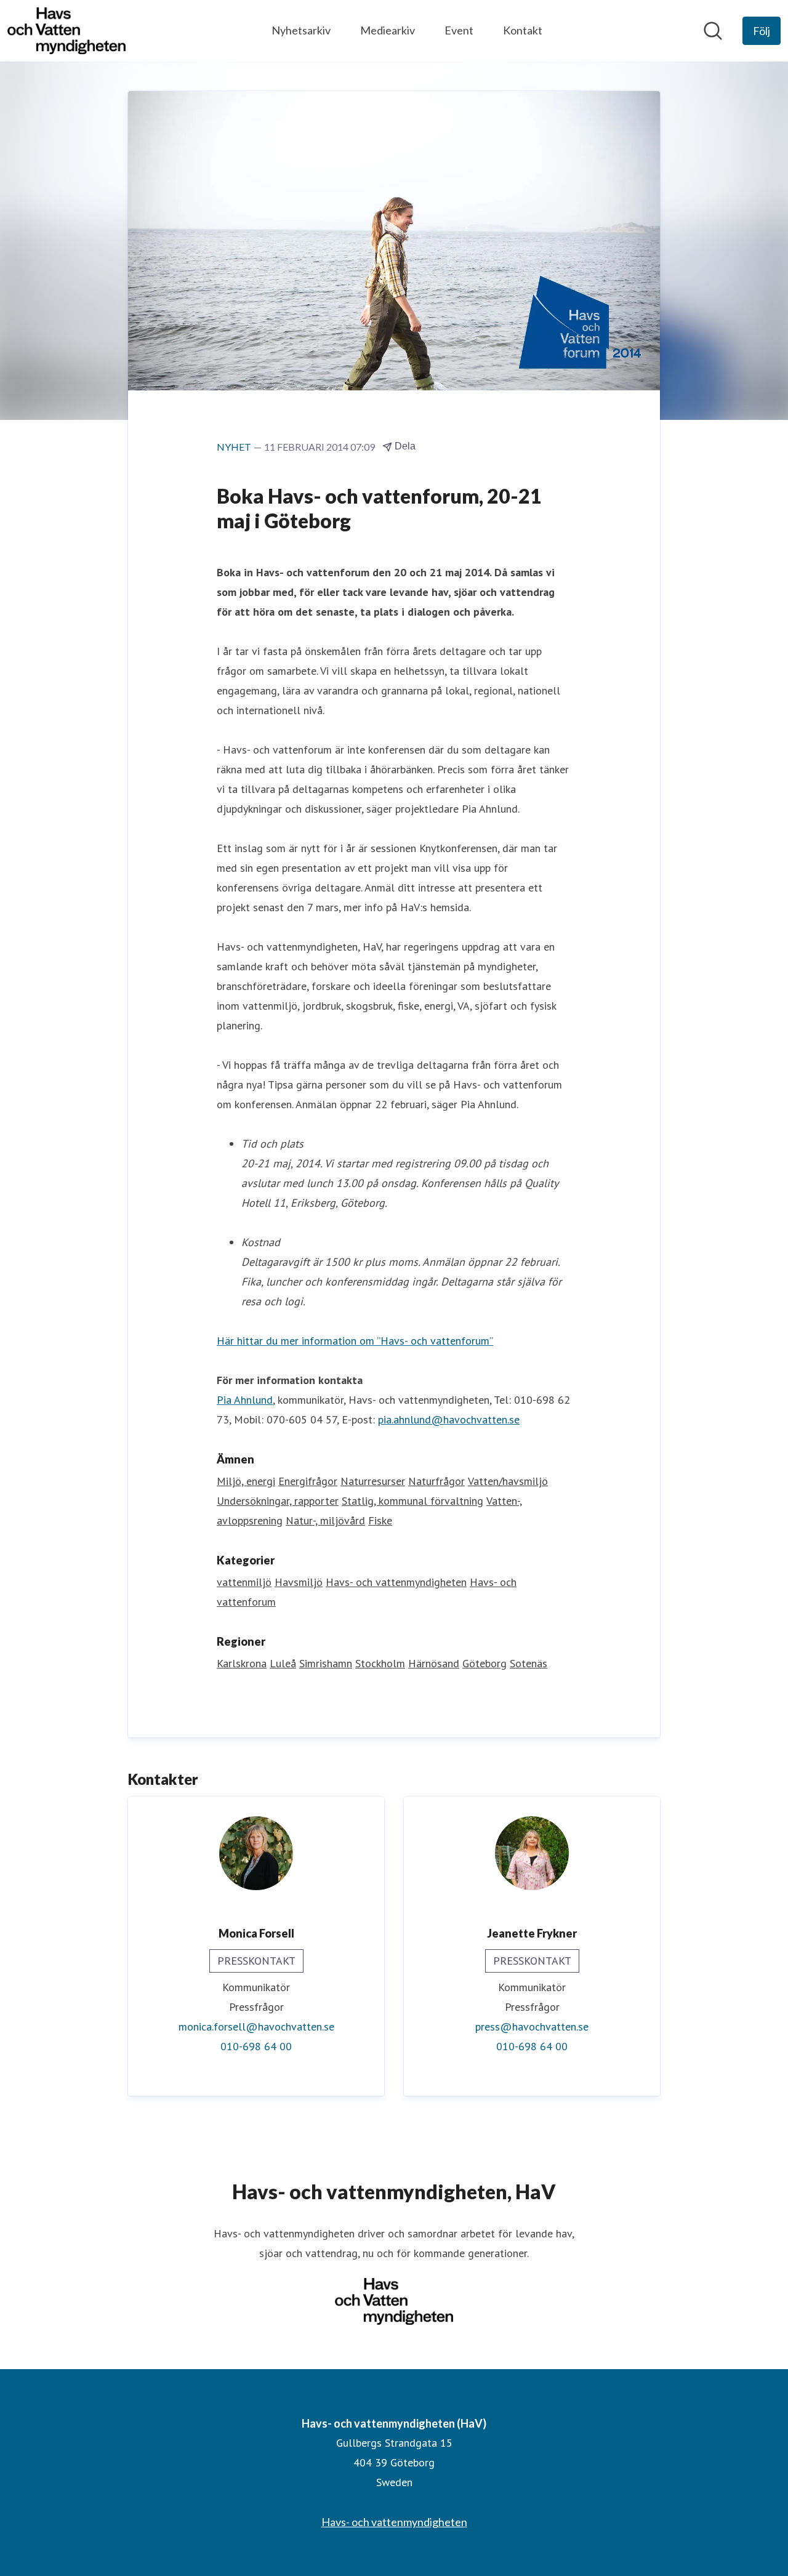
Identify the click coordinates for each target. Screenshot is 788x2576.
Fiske (380, 1520)
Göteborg (484, 1663)
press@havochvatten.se (532, 2027)
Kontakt (523, 30)
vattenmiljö (244, 1582)
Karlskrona (242, 1663)
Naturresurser (373, 1481)
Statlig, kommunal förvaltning (412, 1501)
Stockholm (380, 1663)
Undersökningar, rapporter (278, 1501)
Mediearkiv (388, 30)
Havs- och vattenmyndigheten (396, 1582)
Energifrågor (308, 1481)
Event (459, 30)
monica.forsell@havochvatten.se (256, 2027)
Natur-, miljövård (325, 1520)
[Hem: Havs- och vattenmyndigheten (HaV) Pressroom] (66, 31)
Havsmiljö (299, 1582)
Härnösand (434, 1663)
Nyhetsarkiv (301, 30)
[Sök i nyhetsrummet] (713, 31)
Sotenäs (529, 1663)
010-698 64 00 (256, 2046)
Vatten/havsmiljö (508, 1481)
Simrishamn (326, 1663)
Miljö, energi (246, 1481)
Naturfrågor (436, 1481)
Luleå (283, 1663)
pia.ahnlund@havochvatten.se (449, 1419)
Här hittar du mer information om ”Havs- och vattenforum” (355, 1341)
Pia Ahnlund (245, 1400)
